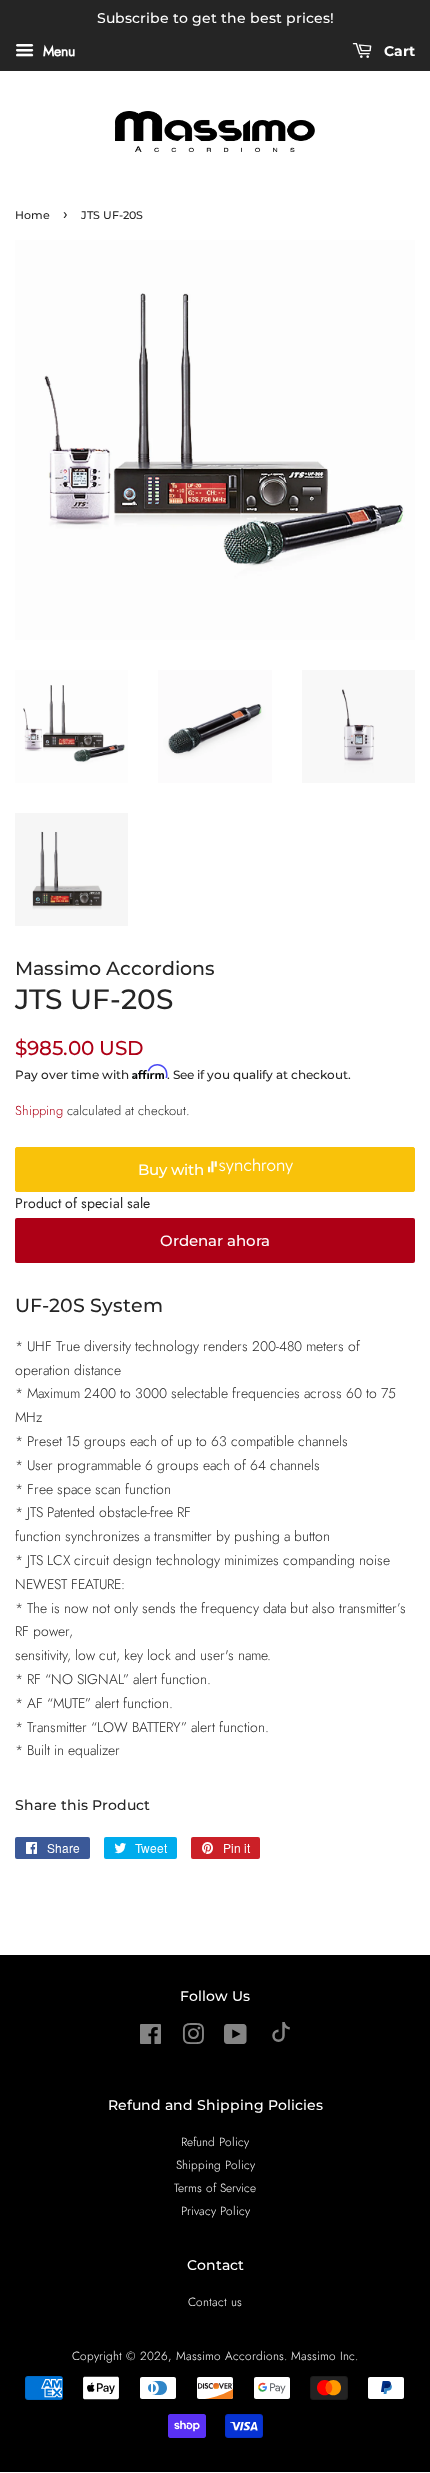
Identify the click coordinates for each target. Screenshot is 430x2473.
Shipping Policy (215, 2164)
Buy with (173, 1169)
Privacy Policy (215, 2210)
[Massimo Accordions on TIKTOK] (281, 2037)
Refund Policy (215, 2141)
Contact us (215, 2301)
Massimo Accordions (230, 2355)
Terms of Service (215, 2187)
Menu (57, 51)
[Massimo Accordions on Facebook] (150, 2038)
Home (32, 215)
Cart (397, 51)
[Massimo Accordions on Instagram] (193, 2038)
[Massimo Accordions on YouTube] (235, 2038)
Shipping (39, 1110)
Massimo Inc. (324, 2355)
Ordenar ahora (215, 1240)
